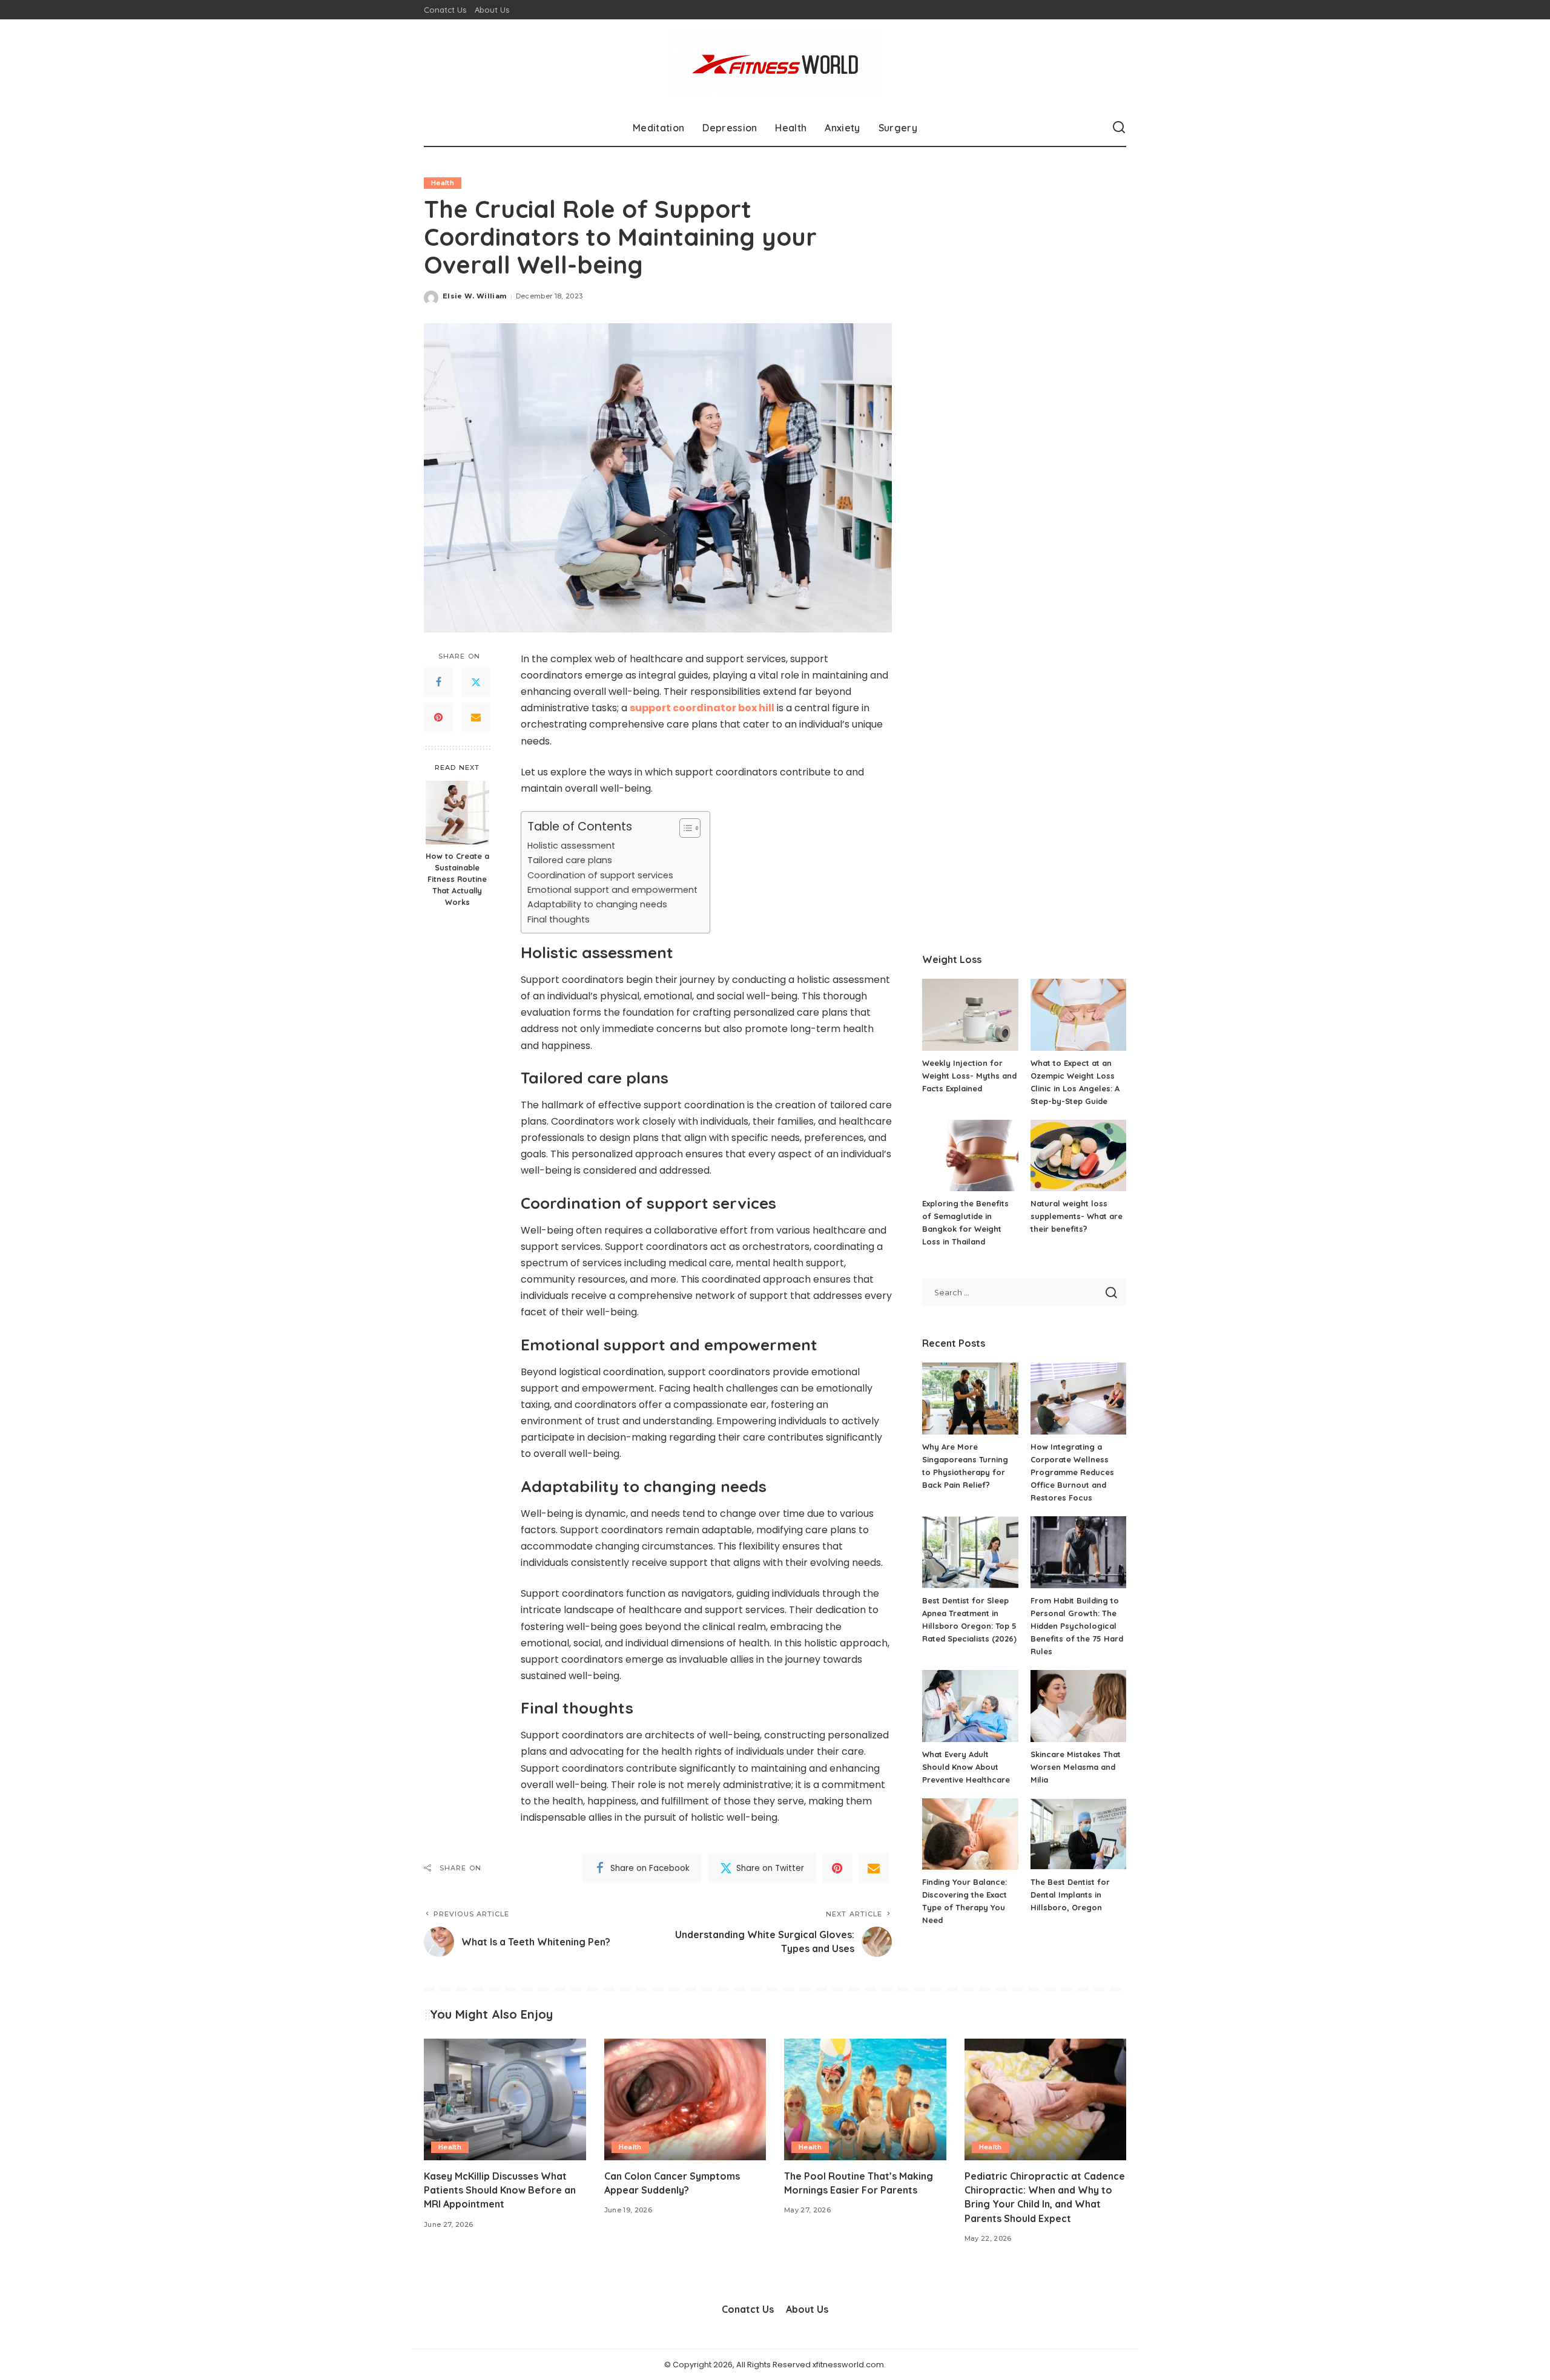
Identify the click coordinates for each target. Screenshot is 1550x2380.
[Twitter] (476, 682)
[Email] (476, 717)
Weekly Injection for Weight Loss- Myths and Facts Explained (969, 1076)
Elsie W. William (475, 296)
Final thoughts (559, 919)
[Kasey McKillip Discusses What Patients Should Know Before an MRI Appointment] (505, 2099)
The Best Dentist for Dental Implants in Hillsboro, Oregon (1070, 1895)
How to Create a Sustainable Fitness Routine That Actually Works (457, 879)
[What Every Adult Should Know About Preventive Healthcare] (970, 1706)
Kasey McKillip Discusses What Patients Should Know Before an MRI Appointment (500, 2190)
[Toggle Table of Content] (684, 828)
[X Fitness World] (775, 64)
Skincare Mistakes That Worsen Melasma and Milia (1076, 1767)
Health (443, 183)
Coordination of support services (600, 875)
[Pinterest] (438, 717)
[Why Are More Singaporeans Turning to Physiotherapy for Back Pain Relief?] (970, 1399)
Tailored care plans (570, 860)
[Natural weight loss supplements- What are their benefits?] (1078, 1156)
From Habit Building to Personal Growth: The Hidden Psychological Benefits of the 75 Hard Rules (1077, 1626)
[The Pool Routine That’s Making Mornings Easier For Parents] (865, 2099)
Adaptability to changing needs (597, 904)
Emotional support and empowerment (612, 890)
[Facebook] (438, 682)
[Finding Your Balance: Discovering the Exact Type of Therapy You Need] (970, 1834)
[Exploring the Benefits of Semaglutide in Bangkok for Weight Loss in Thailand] (970, 1156)
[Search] (1119, 128)
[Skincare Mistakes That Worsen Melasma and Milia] (1078, 1706)
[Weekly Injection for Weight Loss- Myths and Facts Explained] (970, 1015)
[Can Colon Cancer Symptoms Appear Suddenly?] (685, 2099)
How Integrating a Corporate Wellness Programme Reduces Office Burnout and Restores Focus (1072, 1472)
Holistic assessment (571, 846)
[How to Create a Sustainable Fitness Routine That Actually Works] (457, 813)
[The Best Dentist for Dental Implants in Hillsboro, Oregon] (1078, 1834)
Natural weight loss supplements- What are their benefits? (1077, 1216)
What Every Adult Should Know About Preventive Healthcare (966, 1767)
